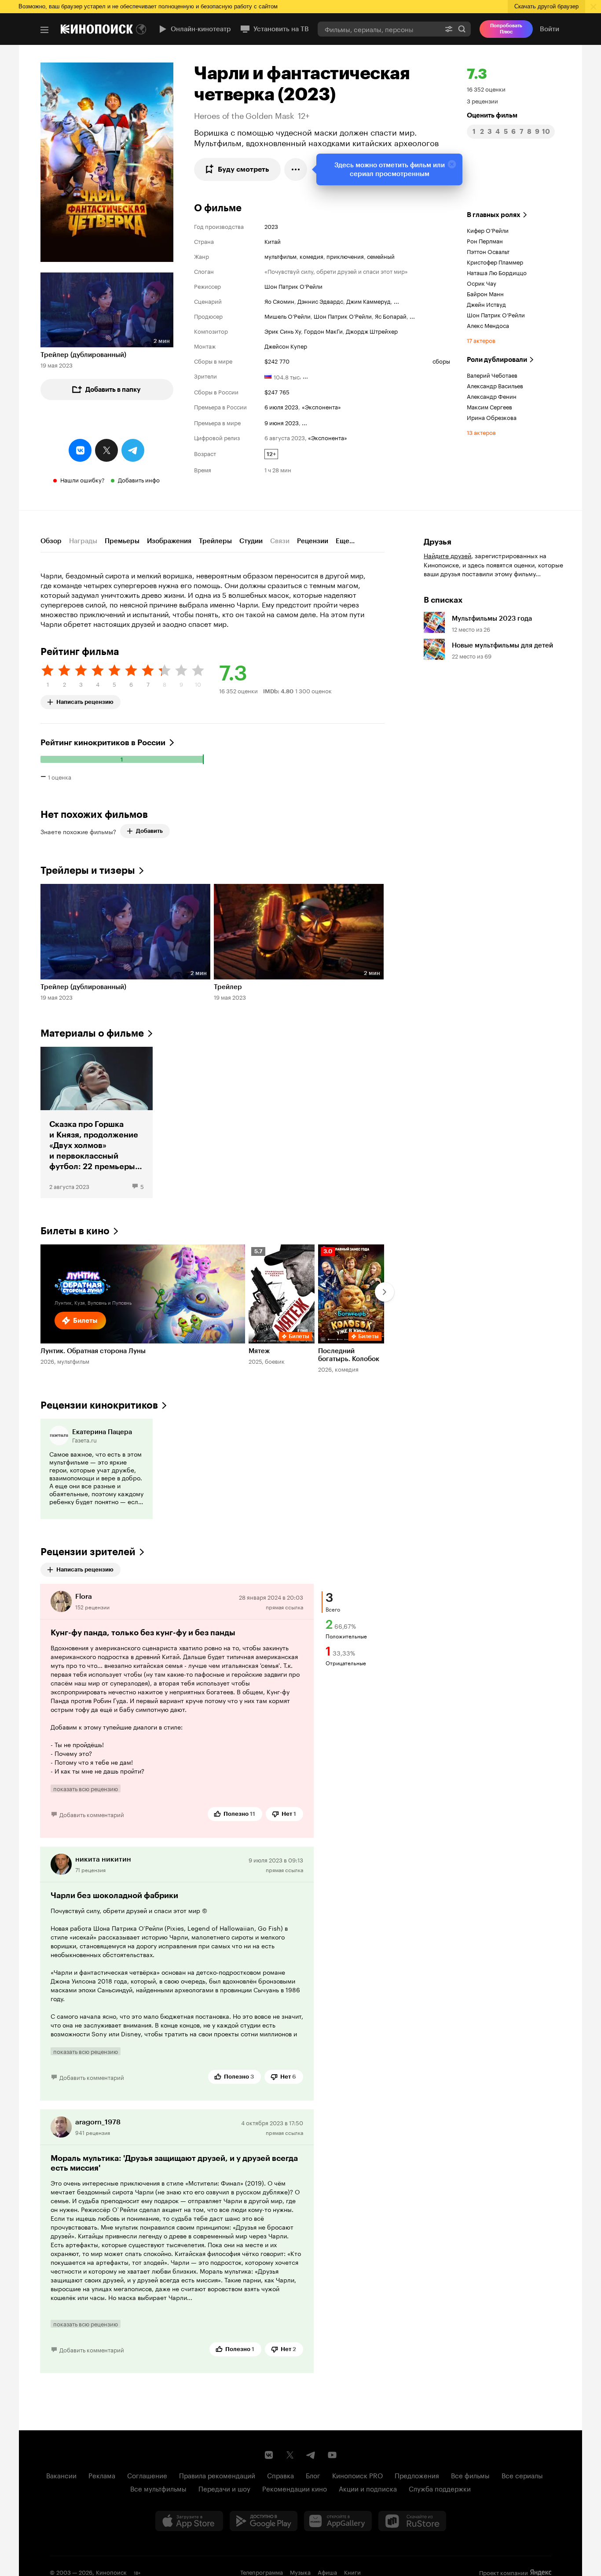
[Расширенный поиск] (449, 29)
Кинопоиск (111, 2572)
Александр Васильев (495, 385)
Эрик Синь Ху (283, 331)
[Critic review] (97, 1469)
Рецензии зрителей (88, 1552)
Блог (313, 2475)
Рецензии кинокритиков (99, 1405)
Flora (84, 1596)
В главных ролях (494, 215)
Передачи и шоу (224, 2488)
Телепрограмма (262, 2572)
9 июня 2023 (282, 422)
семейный (381, 256)
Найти (462, 29)
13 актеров (481, 432)
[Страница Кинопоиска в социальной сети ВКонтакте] (269, 2455)
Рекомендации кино (295, 2488)
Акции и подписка (368, 2488)
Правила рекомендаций (217, 2475)
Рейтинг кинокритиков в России (103, 743)
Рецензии (313, 541)
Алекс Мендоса (488, 325)
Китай (273, 241)
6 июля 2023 (281, 406)
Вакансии (61, 2475)
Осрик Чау (482, 283)
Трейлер (228, 987)
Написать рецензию (85, 700)
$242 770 (277, 361)
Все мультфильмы (158, 2488)
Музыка (300, 2572)
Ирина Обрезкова (492, 417)
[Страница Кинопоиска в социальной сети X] (290, 2455)
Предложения (417, 2475)
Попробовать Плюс (506, 29)
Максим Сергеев (489, 406)
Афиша (327, 2572)
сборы (441, 361)
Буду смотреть (244, 169)
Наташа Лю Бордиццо (497, 272)
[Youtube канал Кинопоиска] (332, 2455)
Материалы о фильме (92, 1033)
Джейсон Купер (286, 346)
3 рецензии (482, 100)
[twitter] (106, 450)
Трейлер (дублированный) (83, 355)
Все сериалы (522, 2475)
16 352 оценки (486, 88)
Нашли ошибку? (82, 479)
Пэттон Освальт (488, 251)
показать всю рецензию (86, 1788)
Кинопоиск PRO (357, 2475)
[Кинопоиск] (97, 29)
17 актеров (481, 340)
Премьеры (122, 541)
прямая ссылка (284, 1606)
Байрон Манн (485, 293)
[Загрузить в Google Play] (264, 2521)
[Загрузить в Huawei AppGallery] (338, 2521)
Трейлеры (215, 541)
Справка (280, 2475)
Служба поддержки (440, 2488)
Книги (352, 2572)
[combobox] (379, 29)
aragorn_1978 (98, 2122)
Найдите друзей (447, 555)
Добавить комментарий (92, 1814)
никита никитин (103, 1859)
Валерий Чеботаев (492, 375)
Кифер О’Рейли (488, 230)
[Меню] (44, 30)
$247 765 (277, 391)
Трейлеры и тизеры (88, 870)
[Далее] (385, 1292)
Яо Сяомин (279, 301)
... (396, 301)
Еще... (345, 541)
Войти (550, 29)
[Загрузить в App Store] (189, 2521)
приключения (345, 256)
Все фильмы (470, 2475)
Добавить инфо (139, 479)
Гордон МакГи (323, 331)
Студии (251, 541)
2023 (271, 226)
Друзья (438, 542)
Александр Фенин (492, 396)
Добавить (149, 831)
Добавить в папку (113, 390)
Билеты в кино (75, 1231)
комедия (311, 256)
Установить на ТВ (281, 29)
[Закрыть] (452, 164)
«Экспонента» (321, 406)
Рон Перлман (485, 240)
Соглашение (147, 2475)
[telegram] (133, 450)
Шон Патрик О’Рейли (293, 286)
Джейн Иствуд (486, 304)
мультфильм (280, 256)
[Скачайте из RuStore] (412, 2521)
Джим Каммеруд (368, 301)
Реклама (102, 2475)
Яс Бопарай (391, 316)
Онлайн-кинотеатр (201, 29)
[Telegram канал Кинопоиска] (311, 2455)
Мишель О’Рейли (288, 316)
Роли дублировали (497, 360)
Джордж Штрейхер (372, 331)
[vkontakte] (80, 450)
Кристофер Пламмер (495, 261)
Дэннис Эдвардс (320, 301)
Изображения (169, 541)
